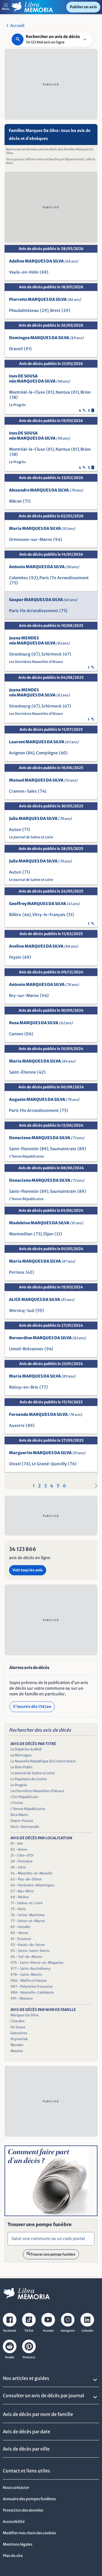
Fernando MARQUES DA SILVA (45, 1414)
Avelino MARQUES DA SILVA (43, 946)
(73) (38, 1234)
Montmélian (21, 1234)
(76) (26, 1464)
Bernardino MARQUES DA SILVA (47, 1338)
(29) (44, 310)
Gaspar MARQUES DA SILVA (43, 600)
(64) (27, 915)
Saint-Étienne (23, 1072)
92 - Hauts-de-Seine (28, 1945)
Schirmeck (51, 654)
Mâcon (15, 501)
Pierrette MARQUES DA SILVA (45, 299)
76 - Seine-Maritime (28, 1915)
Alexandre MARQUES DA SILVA (46, 490)
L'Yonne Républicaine (26, 1156)
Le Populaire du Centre (29, 1779)
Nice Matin (19, 1815)
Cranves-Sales (23, 791)
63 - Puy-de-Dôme (26, 1879)
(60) (63, 753)
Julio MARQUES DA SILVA (40, 818)
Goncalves (19, 2033)
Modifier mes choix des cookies (29, 2533)
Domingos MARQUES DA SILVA (46, 338)
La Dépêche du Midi (26, 1749)
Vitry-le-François (49, 915)
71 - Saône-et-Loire (27, 1903)
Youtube (48, 2331)
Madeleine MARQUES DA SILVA (46, 1223)
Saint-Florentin (24, 1149)
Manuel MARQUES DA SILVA (43, 780)
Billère (15, 915)
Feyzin (15, 957)
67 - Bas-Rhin (22, 1891)
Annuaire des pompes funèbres (29, 2499)
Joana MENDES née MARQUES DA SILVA (39, 641)
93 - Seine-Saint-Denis (30, 1951)
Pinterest (29, 2357)
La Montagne (21, 1755)
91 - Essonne (21, 1939)
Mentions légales (18, 2544)
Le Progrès (17, 405)
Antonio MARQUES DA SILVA (44, 567)
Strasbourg (20, 654)
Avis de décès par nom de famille (38, 2414)
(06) (29, 1034)
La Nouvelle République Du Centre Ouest (43, 1761)
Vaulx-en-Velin (24, 272)
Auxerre (17, 1425)
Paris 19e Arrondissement (34, 1110)
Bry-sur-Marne (24, 996)
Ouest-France (22, 1821)
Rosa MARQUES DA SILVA (41, 1023)
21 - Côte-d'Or (22, 1855)
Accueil (17, 26)
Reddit (10, 2357)
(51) (70, 915)
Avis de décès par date (26, 2432)
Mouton (17, 2051)
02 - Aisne (19, 1849)
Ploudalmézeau (24, 310)
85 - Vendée (20, 1927)
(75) (14, 583)
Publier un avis (83, 7)
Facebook (10, 2331)
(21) (58, 1234)
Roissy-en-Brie (24, 1387)
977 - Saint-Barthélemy (30, 1969)
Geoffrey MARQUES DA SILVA (44, 904)
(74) (42, 791)
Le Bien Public (22, 1767)
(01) (50, 392)
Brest (55, 310)
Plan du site (13, 2556)
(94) (58, 539)
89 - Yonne (19, 1933)
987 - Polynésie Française (32, 1986)
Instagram (68, 2331)
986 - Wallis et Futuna (28, 1980)
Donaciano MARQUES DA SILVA (47, 1138)
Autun (15, 830)
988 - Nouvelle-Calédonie (32, 1992)
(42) (41, 1072)
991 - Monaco (22, 1998)
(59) (40, 1311)
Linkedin (87, 2331)
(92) (34, 578)
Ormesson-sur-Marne (31, 539)
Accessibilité (14, 2522)
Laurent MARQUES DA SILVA (44, 742)
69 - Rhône (20, 1897)
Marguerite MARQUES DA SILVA (47, 1453)
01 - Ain (17, 1843)
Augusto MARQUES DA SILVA (44, 1099)
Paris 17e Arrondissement (64, 578)
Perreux (17, 1272)
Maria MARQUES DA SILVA (42, 528)
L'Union (17, 1803)
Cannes (16, 1034)
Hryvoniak (19, 2039)
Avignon (17, 753)
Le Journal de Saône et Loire (31, 837)
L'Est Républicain (24, 1797)
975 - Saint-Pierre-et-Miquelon (37, 1963)
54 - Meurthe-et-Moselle (31, 1873)
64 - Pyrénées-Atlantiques (33, 1885)
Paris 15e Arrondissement (34, 611)
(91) (28, 349)
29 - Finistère (22, 1861)
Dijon (48, 1234)
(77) (44, 1387)
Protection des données (23, 2510)
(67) (36, 654)
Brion (86, 392)
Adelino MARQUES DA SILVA (44, 261)
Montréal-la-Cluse (27, 392)
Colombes (19, 578)
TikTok (29, 2331)
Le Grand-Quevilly (49, 1464)
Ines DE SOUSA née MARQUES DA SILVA (40, 379)
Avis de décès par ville (26, 2449)
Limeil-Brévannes (26, 1349)
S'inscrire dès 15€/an (32, 1707)
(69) (44, 272)
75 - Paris (18, 1909)
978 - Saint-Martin (26, 1974)
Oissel (15, 1464)
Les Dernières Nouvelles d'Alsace (36, 662)
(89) (44, 1149)
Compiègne (47, 753)
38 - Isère (18, 1867)
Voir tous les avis (28, 1570)
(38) (14, 397)
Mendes (17, 2045)
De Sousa (18, 2027)
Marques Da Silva (25, 2015)
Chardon (18, 2021)
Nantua (63, 392)
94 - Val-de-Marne (26, 1957)
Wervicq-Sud (22, 1311)
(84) (30, 753)
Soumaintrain (63, 1149)
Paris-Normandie (25, 1827)
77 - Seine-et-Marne (28, 1921)
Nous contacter (16, 2488)
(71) (27, 501)
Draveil (16, 349)
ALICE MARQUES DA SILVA (42, 1299)
